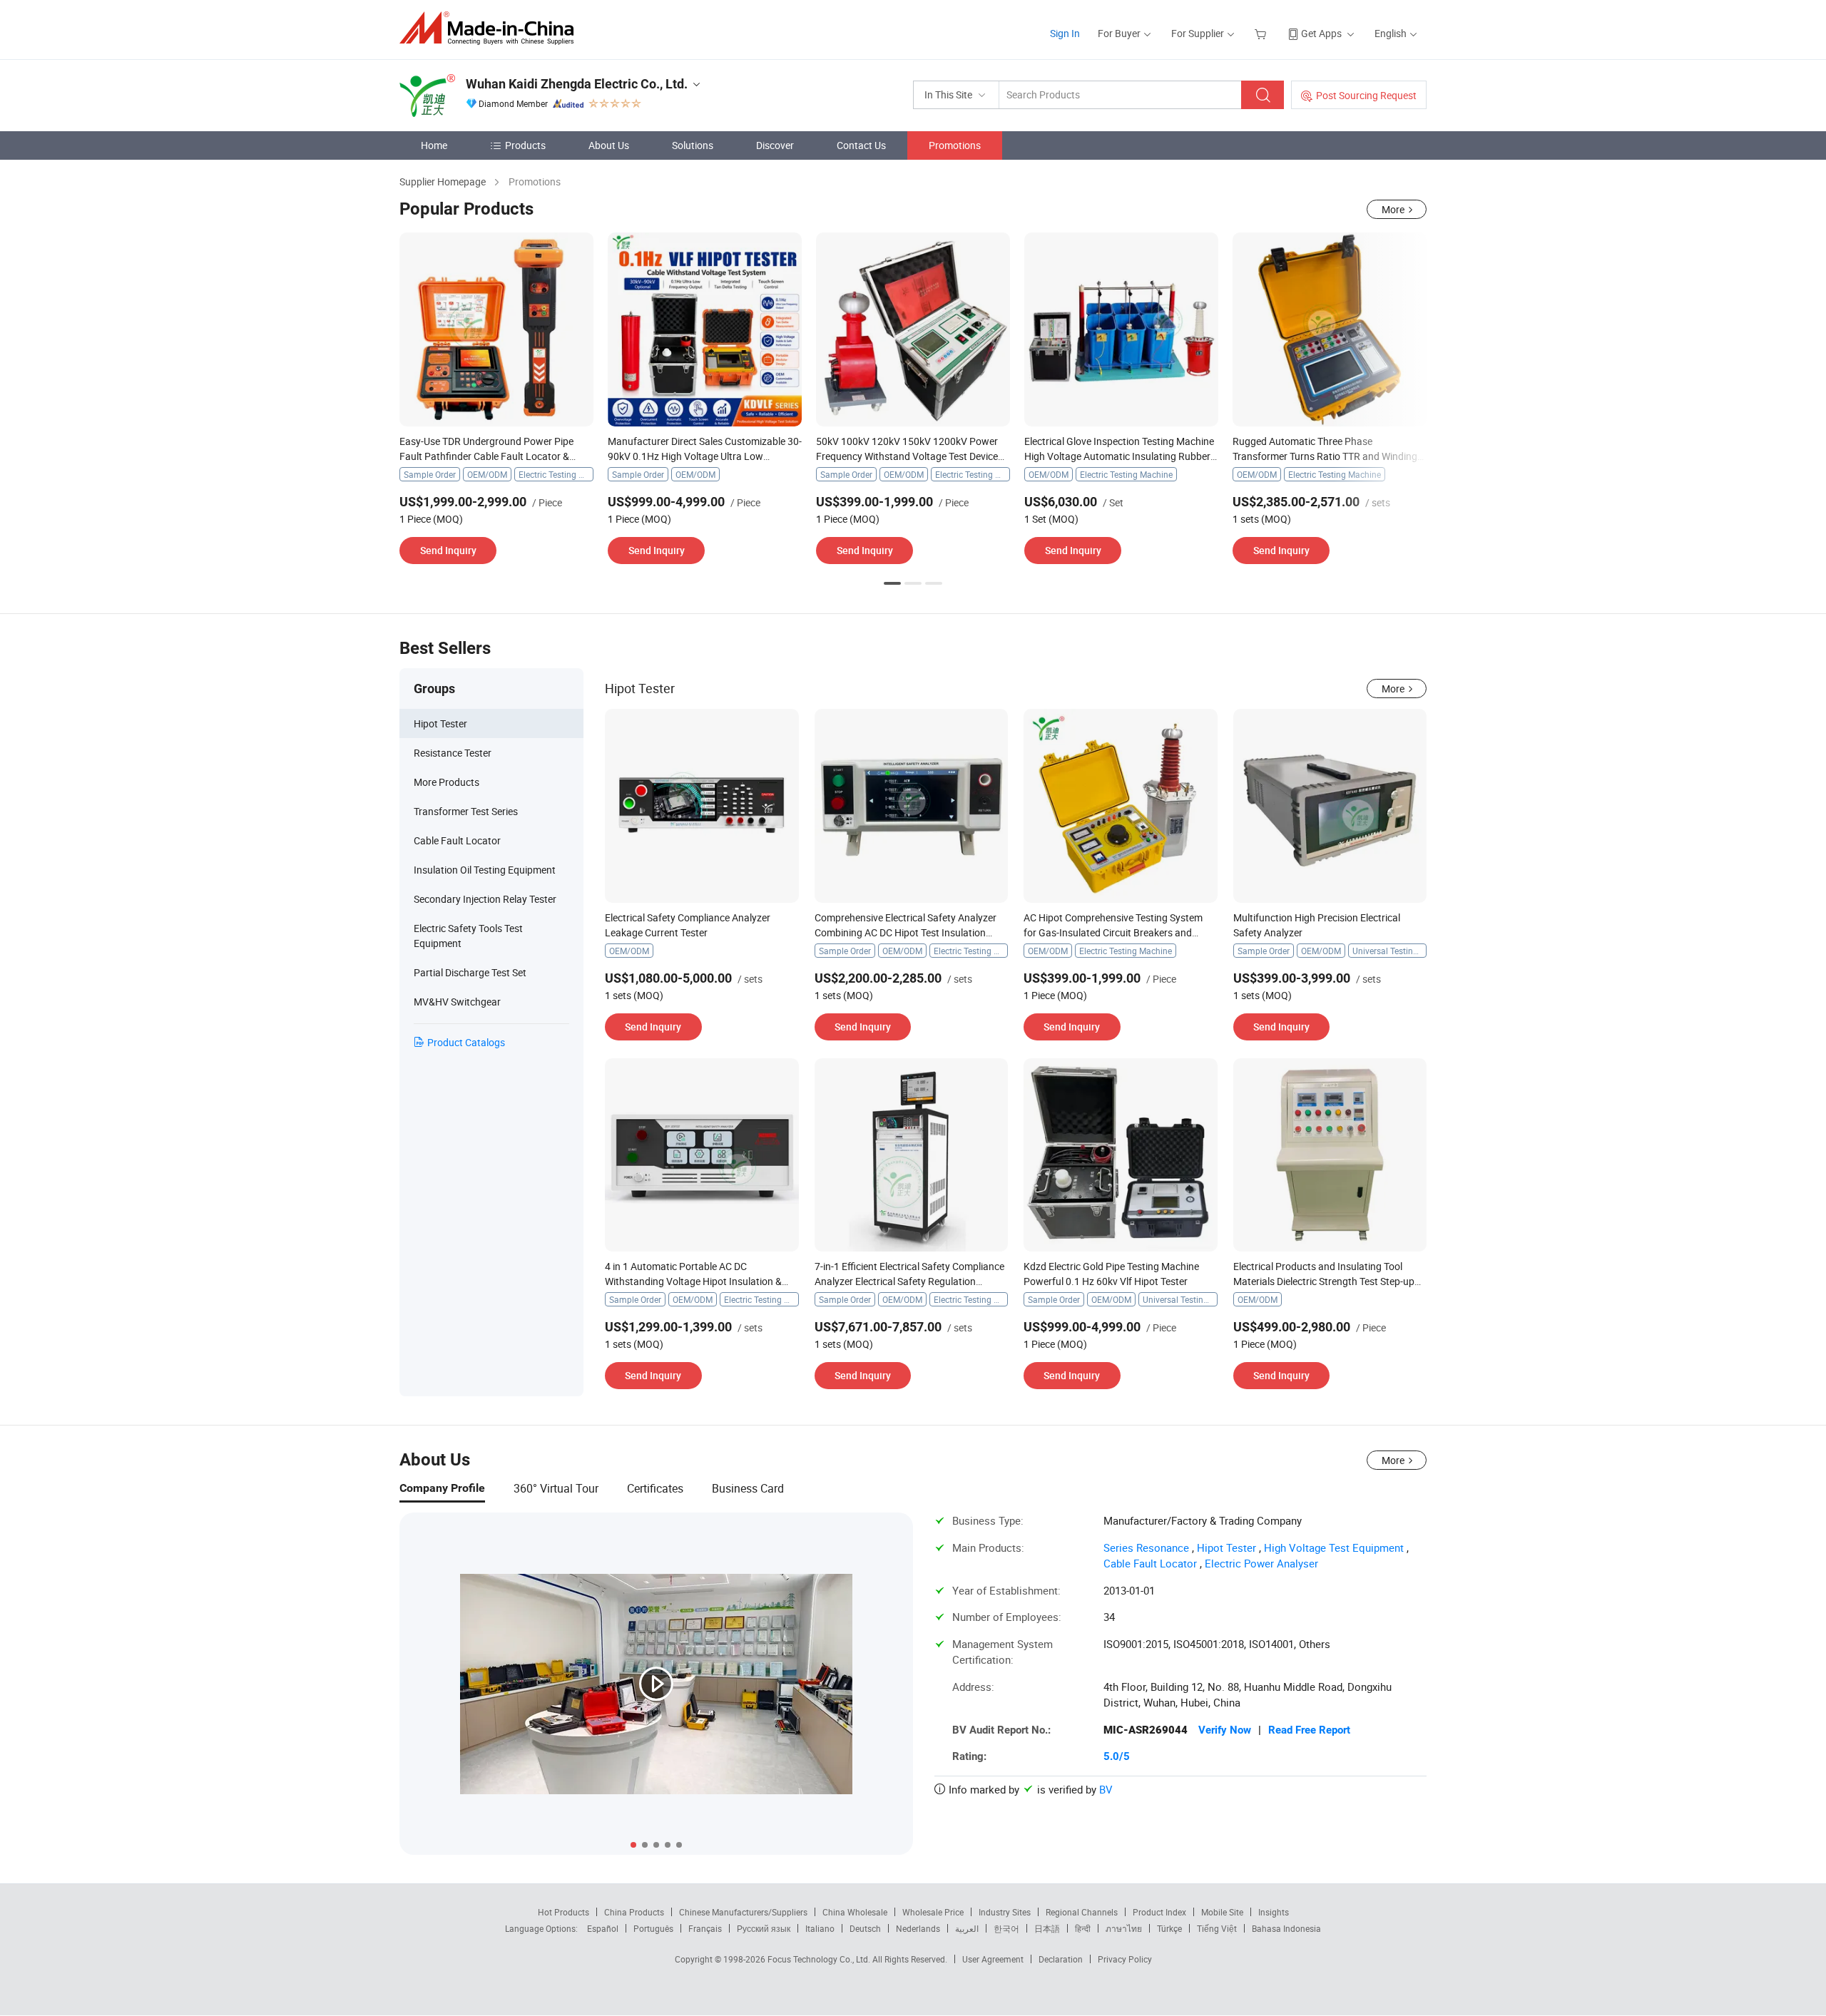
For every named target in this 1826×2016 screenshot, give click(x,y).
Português (653, 1928)
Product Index (1159, 1912)
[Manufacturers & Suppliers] (491, 28)
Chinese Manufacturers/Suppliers (743, 1912)
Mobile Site (1222, 1912)
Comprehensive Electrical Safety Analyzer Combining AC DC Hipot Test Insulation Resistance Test (906, 932)
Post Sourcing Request (1366, 95)
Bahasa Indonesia (1286, 1928)
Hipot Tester (1226, 1547)
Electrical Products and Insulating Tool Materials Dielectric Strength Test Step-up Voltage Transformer (1324, 1281)
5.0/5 (1117, 1756)
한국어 (1006, 1928)
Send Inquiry (448, 550)
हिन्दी (1083, 1928)
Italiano (820, 1928)
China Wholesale (855, 1912)
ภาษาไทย (1124, 1928)
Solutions (693, 145)
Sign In (1065, 33)
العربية (967, 1928)
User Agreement (993, 1959)
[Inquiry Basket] (1262, 33)
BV (1106, 1789)
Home (434, 145)
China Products (634, 1912)
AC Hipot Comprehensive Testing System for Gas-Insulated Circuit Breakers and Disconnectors (1113, 932)
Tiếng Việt (1217, 1928)
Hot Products (563, 1912)
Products (525, 145)
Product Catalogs (466, 1042)
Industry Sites (1005, 1912)
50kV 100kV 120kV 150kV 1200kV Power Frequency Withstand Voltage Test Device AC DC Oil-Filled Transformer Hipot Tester (907, 456)
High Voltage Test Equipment (1334, 1547)
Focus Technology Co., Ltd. (820, 1959)
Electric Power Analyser (1261, 1563)
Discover (775, 145)
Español (603, 1928)
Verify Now (1225, 1730)
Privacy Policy (1125, 1959)
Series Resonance (1146, 1547)
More (1393, 209)
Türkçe (1169, 1928)
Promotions (955, 145)
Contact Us (861, 145)
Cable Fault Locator (1150, 1563)
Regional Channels (1082, 1912)
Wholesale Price (933, 1912)
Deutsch (865, 1928)
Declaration (1061, 1959)
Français (705, 1928)
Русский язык (764, 1928)
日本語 (1047, 1928)
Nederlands (918, 1928)
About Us (609, 145)
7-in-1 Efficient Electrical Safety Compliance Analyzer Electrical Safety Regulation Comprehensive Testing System (909, 1281)
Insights (1274, 1912)
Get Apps (1321, 33)
